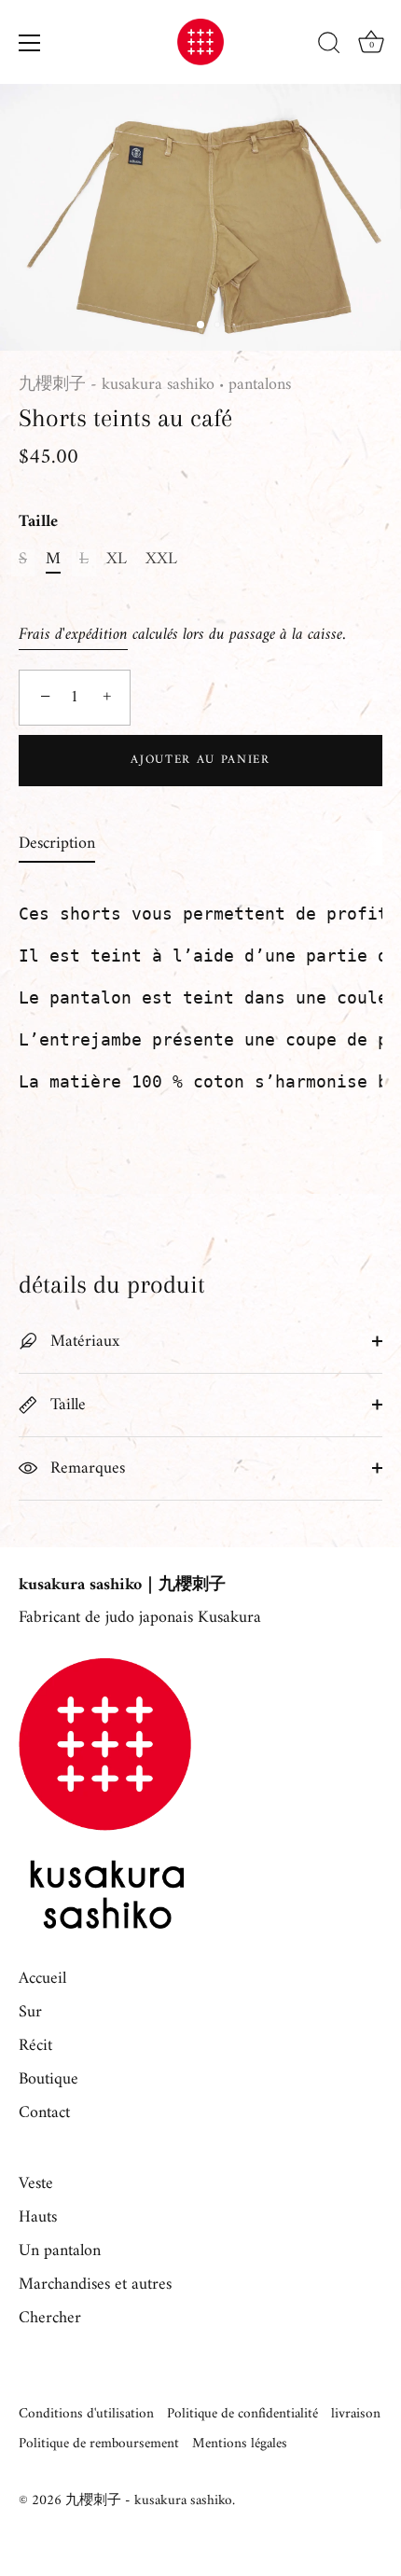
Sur (30, 2012)
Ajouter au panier (200, 760)
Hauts (38, 2217)
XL (117, 560)
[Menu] (30, 43)
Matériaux (83, 1342)
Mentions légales (240, 2444)
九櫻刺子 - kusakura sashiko (117, 385)
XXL (161, 560)
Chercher (50, 2318)
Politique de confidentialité (242, 2414)
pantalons (260, 385)
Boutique (48, 2079)
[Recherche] (329, 46)
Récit (35, 2046)
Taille (38, 522)
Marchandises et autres (95, 2285)
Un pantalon (60, 2251)
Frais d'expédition (73, 635)
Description (57, 844)
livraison (356, 2414)
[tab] (66, 844)
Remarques (85, 1468)
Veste (36, 2184)
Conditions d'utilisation (86, 2414)
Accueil (42, 1979)
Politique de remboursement (99, 2444)
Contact (44, 2113)
